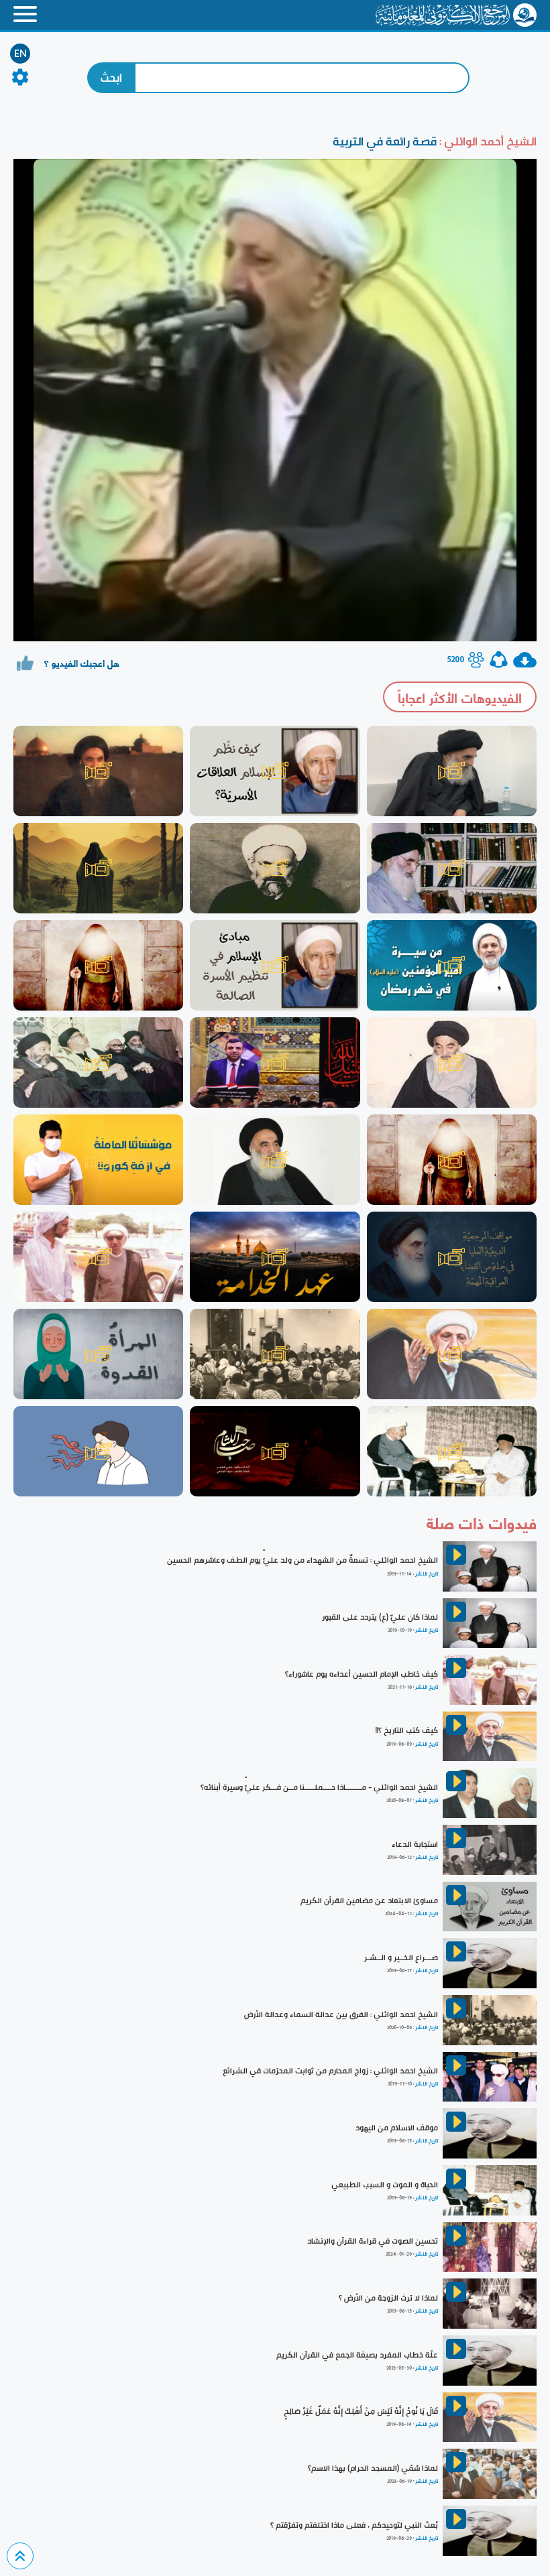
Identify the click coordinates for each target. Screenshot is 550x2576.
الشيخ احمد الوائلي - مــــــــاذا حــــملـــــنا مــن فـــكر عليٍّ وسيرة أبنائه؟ (319, 1787)
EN (20, 54)
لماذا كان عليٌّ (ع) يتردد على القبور (380, 1617)
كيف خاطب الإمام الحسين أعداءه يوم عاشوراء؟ (362, 1674)
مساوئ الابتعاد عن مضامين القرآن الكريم (369, 1901)
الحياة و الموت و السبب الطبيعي (385, 2185)
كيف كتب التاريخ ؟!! (407, 1730)
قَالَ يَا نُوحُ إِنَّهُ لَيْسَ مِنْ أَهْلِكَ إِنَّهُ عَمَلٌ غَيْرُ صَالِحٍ (361, 2411)
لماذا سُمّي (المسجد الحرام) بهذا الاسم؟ (373, 2468)
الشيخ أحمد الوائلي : (487, 141)
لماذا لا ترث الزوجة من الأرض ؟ (388, 2298)
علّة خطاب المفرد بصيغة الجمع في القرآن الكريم (357, 2355)
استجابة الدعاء (415, 1844)
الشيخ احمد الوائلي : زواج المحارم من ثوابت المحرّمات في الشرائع (330, 2071)
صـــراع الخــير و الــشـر (401, 1957)
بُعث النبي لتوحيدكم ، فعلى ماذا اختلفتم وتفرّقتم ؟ (354, 2525)
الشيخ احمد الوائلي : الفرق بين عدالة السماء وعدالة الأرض (341, 2014)
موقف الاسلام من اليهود (397, 2128)
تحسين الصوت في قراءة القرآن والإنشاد (373, 2241)
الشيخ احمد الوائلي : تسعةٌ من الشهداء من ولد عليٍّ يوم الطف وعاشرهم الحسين (302, 1560)
